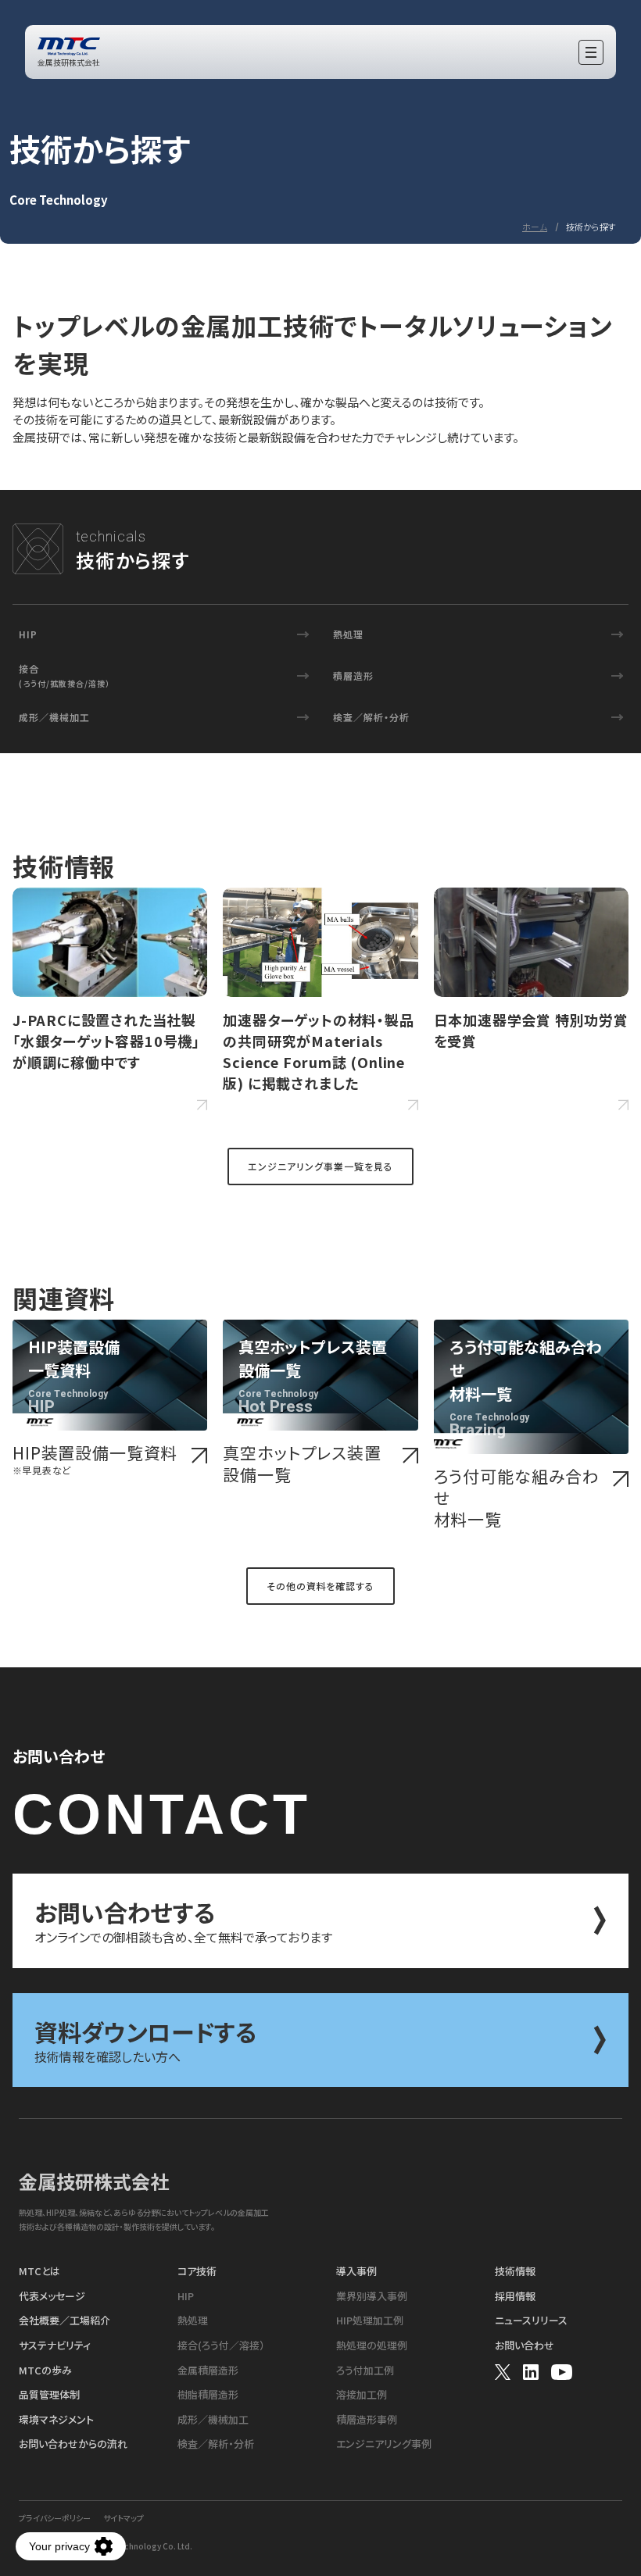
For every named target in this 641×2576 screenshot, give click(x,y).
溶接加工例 (362, 2395)
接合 (64, 675)
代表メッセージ (52, 2296)
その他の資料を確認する (321, 1586)
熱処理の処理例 (372, 2346)
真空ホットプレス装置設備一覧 (302, 1464)
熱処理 (348, 634)
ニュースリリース (531, 2321)
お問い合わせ (525, 2346)
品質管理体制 (49, 2395)
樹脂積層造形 (208, 2395)
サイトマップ (124, 2518)
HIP (28, 634)
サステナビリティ (55, 2346)
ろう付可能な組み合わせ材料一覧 (517, 1498)
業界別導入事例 (372, 2296)
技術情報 (515, 2271)
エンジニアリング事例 (384, 2444)
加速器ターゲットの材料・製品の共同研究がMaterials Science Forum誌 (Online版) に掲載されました (318, 1051)
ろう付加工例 (365, 2371)
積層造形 (353, 675)
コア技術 (197, 2271)
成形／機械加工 (54, 717)
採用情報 (515, 2296)
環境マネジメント (56, 2420)
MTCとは (39, 2271)
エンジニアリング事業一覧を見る (320, 1166)
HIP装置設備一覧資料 (95, 1459)
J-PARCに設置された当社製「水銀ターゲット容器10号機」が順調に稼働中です (106, 1041)
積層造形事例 (367, 2420)
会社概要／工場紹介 (64, 2321)
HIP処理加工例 (370, 2321)
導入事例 (356, 2271)
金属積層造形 (208, 2371)
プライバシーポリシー (55, 2518)
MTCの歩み (45, 2371)
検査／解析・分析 (371, 717)
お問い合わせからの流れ (73, 2444)
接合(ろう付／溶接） (221, 2346)
